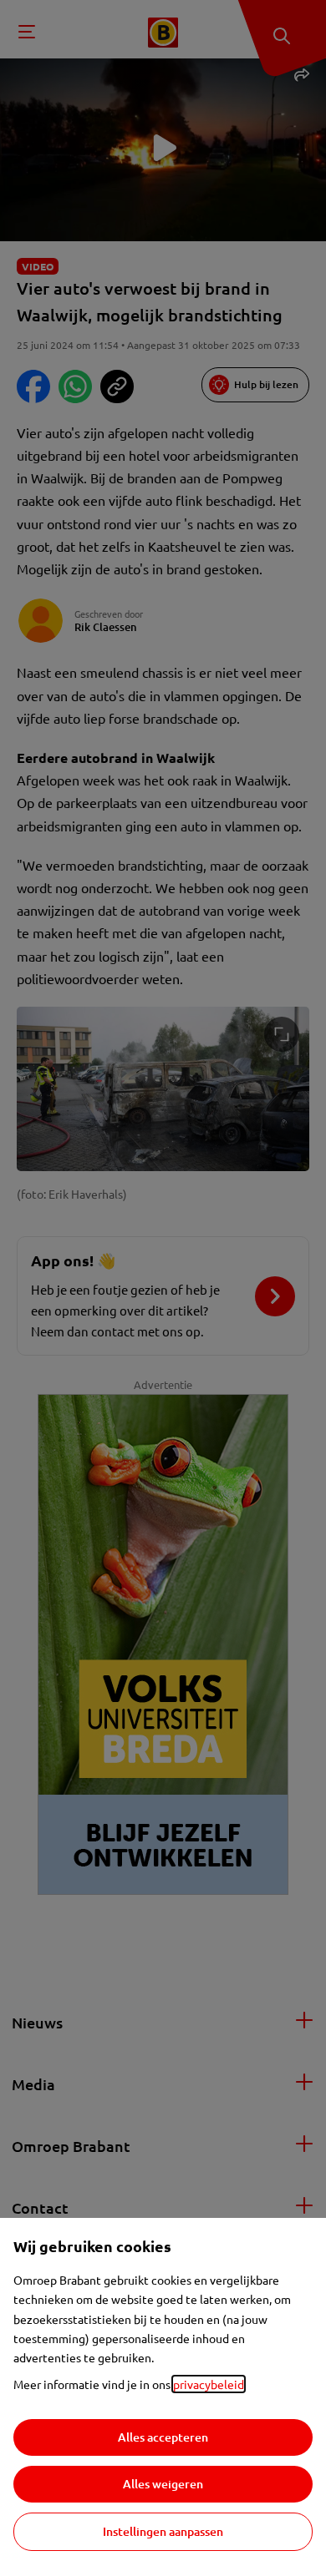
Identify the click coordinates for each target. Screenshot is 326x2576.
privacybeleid (209, 2384)
